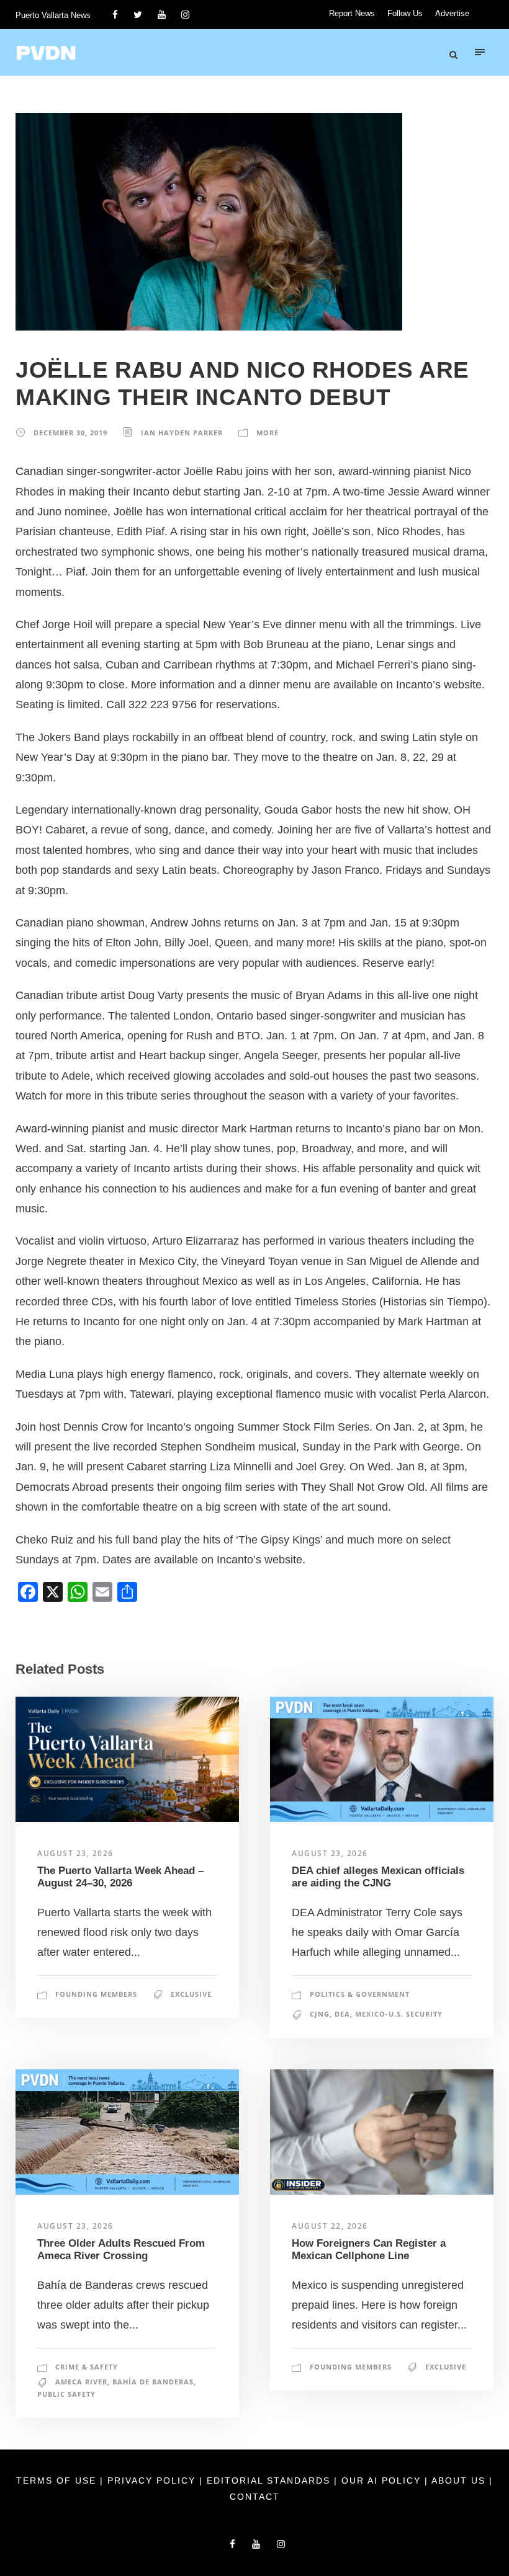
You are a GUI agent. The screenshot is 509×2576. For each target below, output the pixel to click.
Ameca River (81, 2382)
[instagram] (185, 15)
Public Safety (66, 2394)
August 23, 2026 (75, 1853)
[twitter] (138, 15)
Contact (255, 2497)
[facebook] (115, 15)
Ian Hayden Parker (182, 433)
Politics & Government (360, 1994)
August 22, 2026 (330, 2226)
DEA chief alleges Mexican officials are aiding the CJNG (378, 1877)
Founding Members (96, 1994)
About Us (460, 2481)
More (268, 433)
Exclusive (191, 1994)
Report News (352, 13)
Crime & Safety (87, 2367)
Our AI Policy (381, 2481)
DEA (342, 2014)
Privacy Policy (153, 2481)
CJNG (320, 2014)
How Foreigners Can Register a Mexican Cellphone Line (369, 2250)
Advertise (452, 13)
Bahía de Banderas (153, 2382)
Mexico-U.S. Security (399, 2014)
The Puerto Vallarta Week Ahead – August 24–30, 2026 (120, 1877)
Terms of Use (58, 2481)
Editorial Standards (270, 2481)
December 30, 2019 (70, 433)
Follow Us (405, 13)
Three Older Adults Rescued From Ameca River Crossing (121, 2250)
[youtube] (162, 15)
